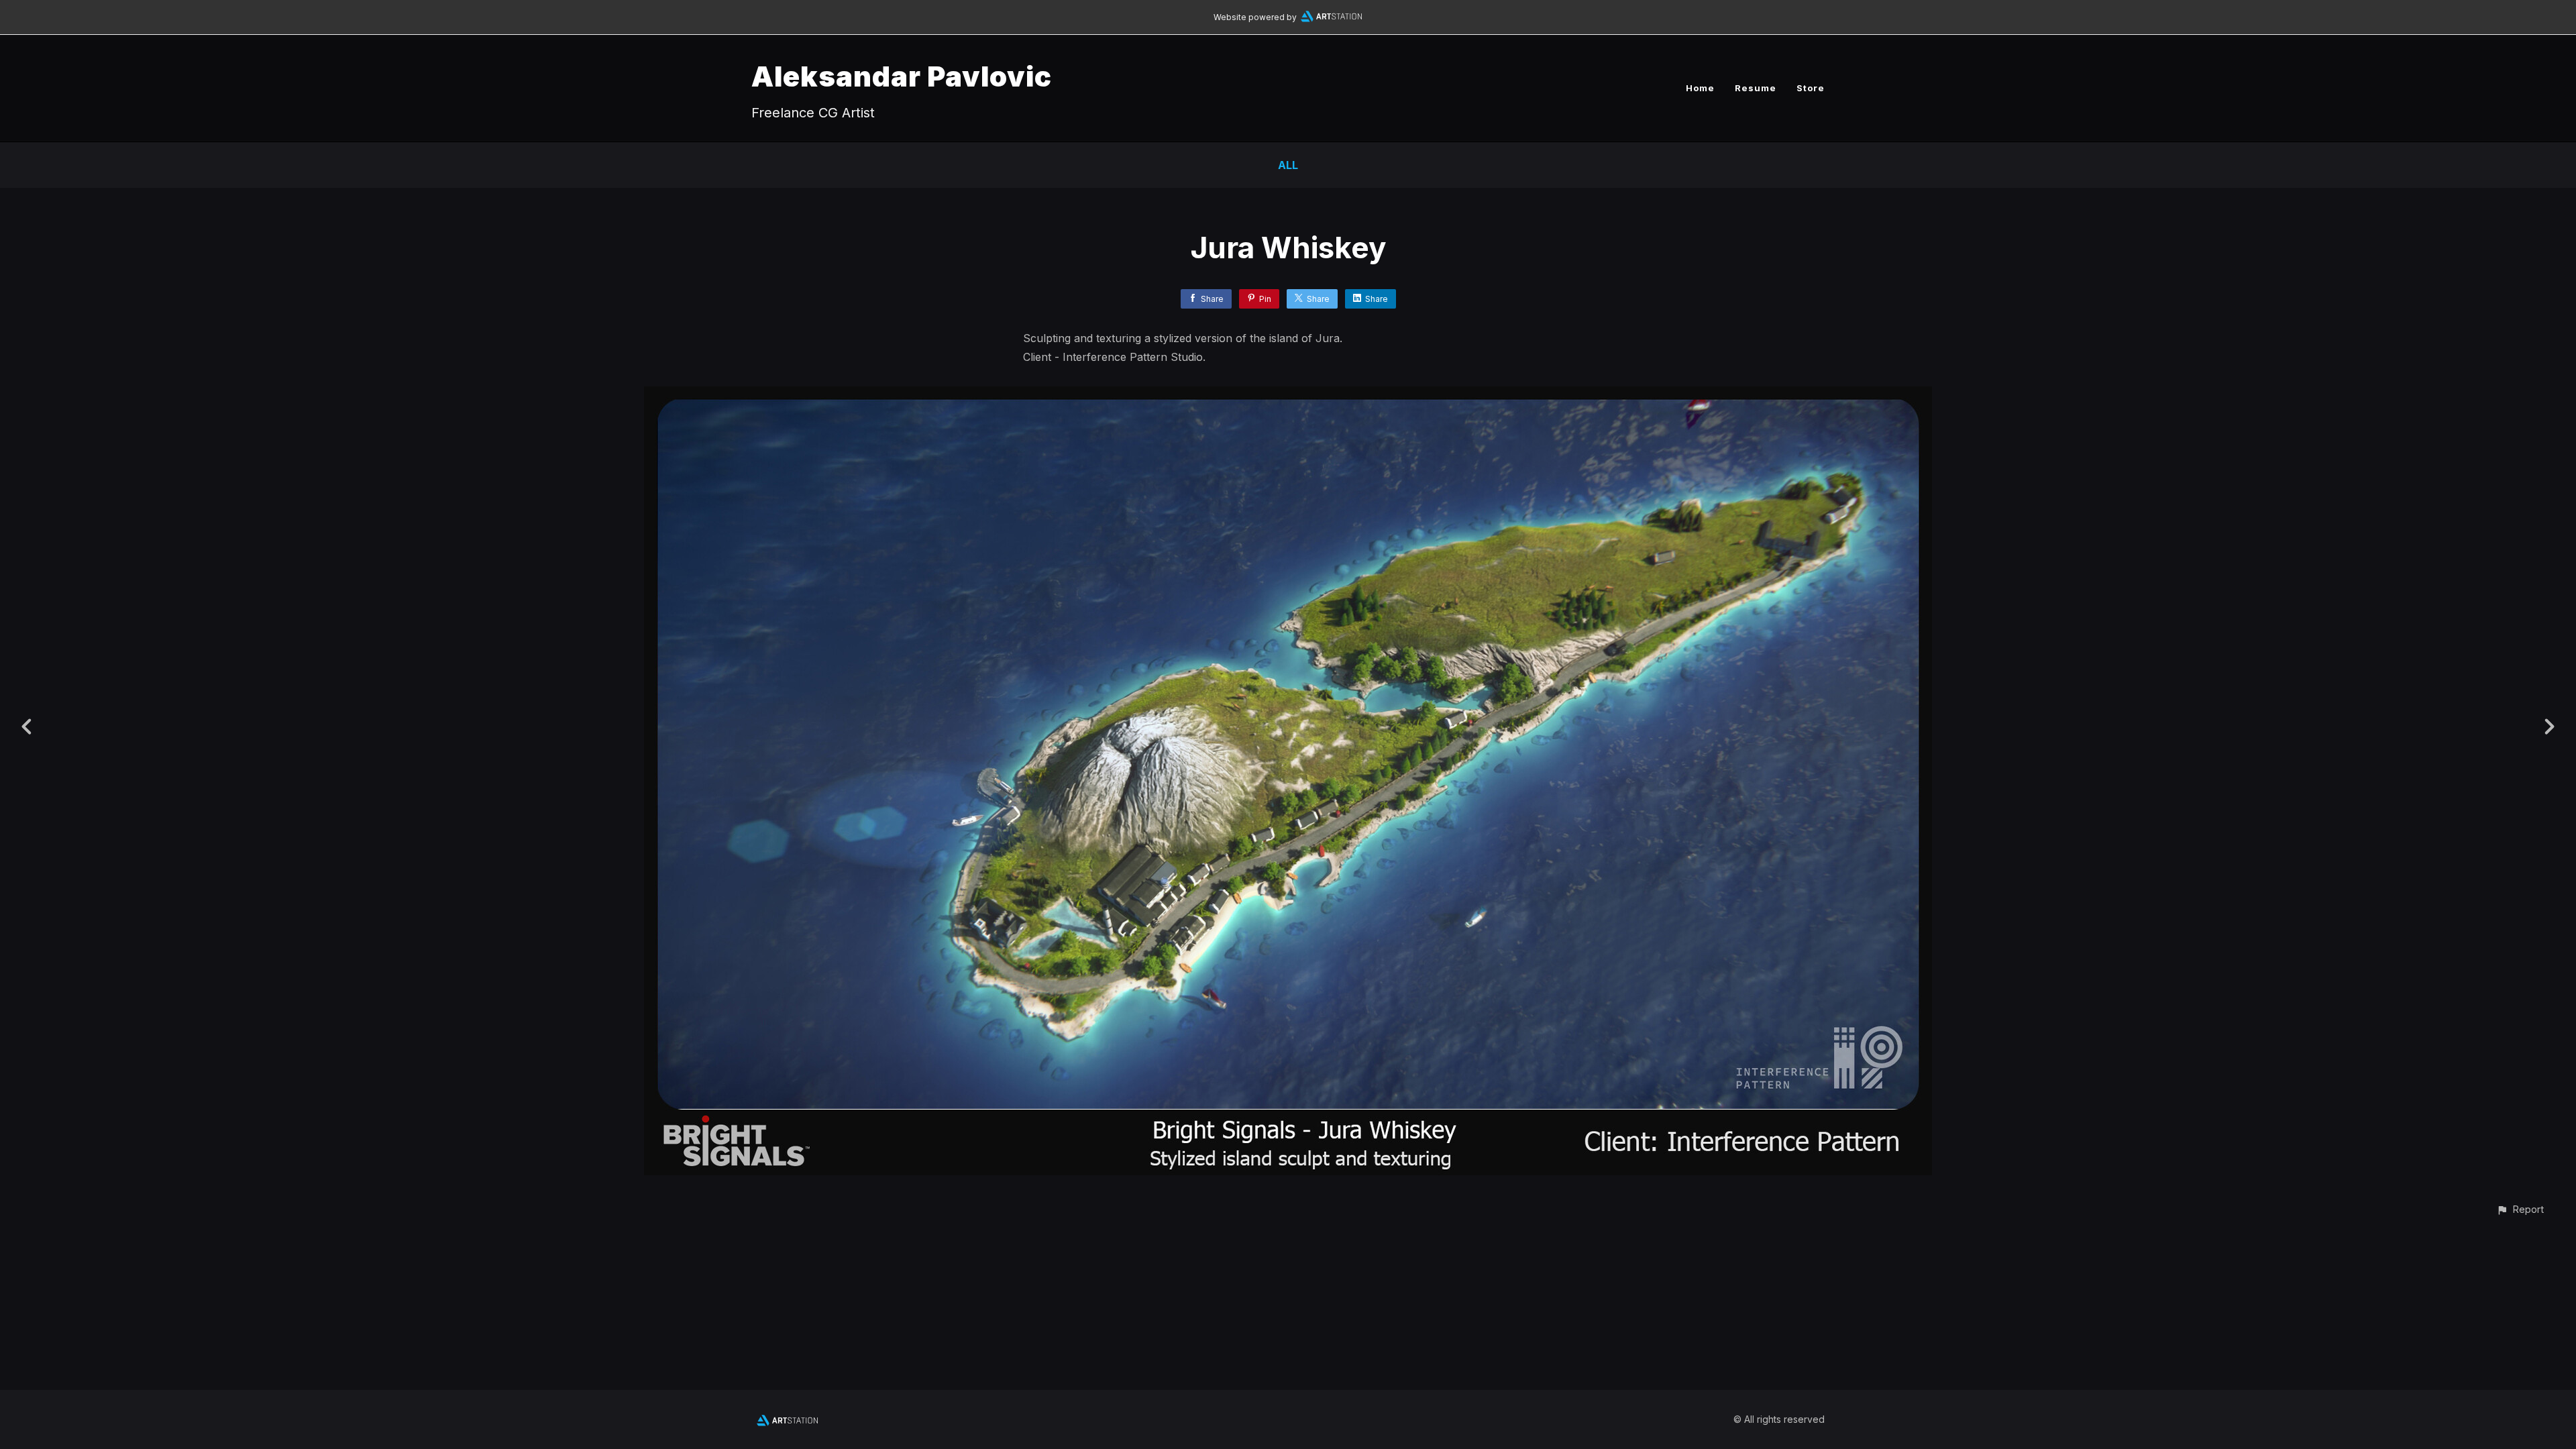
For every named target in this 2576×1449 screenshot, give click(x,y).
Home (1700, 88)
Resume (1756, 88)
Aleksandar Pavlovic (902, 76)
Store (1811, 88)
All (1288, 165)
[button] (2520, 1209)
